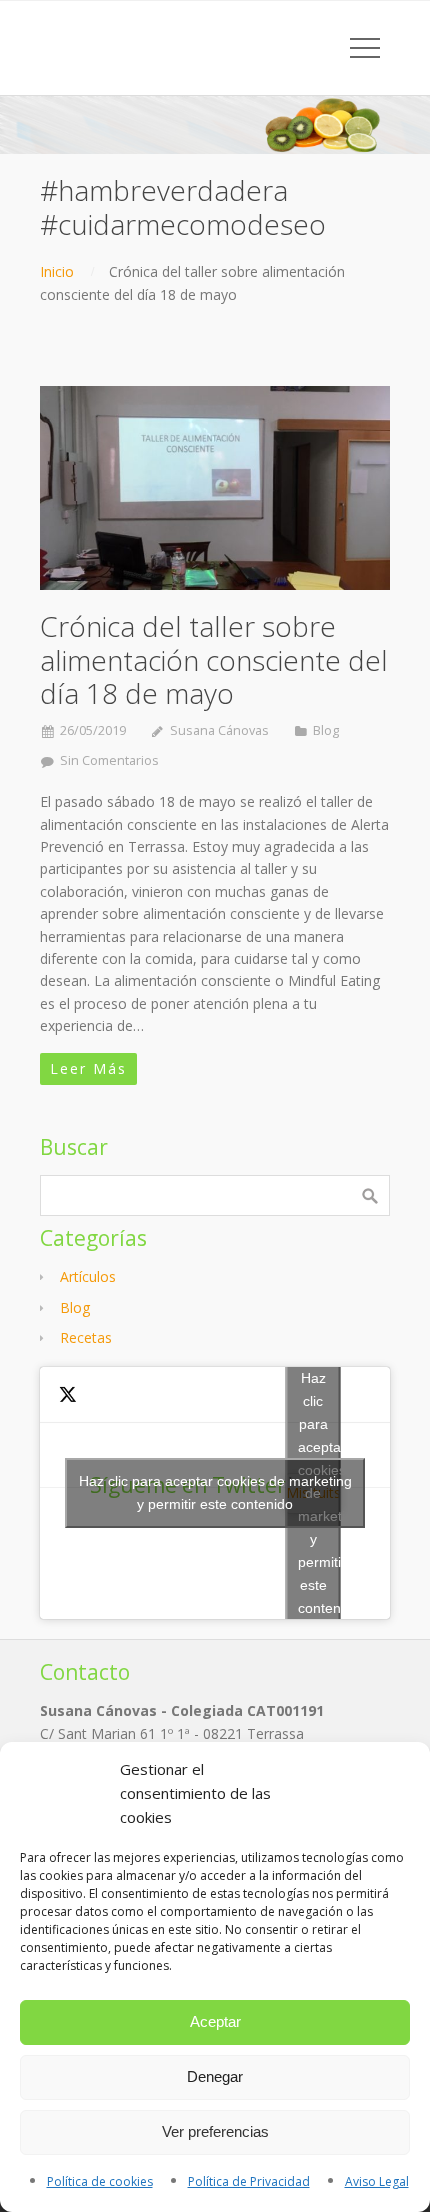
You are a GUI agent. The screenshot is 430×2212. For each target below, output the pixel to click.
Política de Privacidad (249, 2181)
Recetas (86, 1337)
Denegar (215, 2076)
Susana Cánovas (219, 730)
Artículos (88, 1276)
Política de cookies (100, 2181)
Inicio (57, 271)
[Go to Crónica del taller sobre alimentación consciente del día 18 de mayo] (215, 488)
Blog (326, 730)
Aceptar (215, 2021)
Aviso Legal (377, 2181)
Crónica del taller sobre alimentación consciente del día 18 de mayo (214, 659)
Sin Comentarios (109, 760)
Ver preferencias (215, 2131)
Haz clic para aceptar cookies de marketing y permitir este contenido (215, 1492)
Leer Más (88, 1068)
